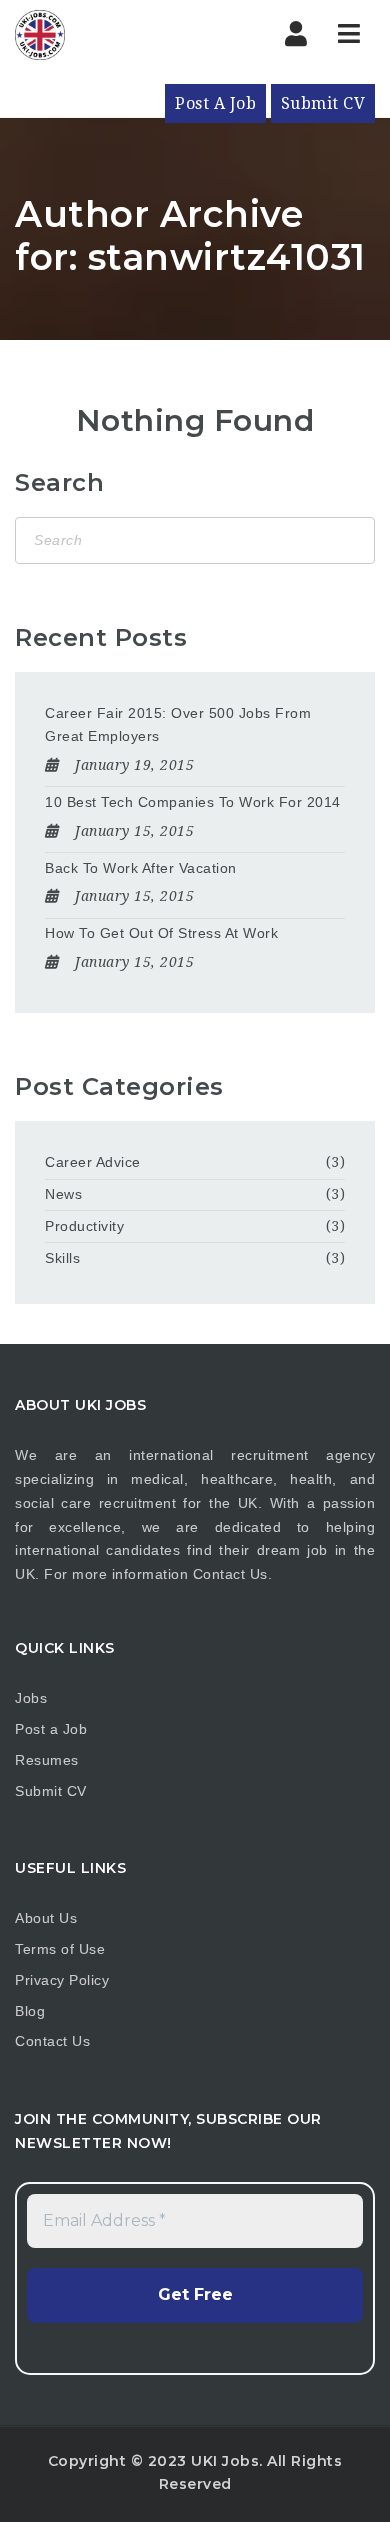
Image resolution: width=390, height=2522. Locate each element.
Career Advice (93, 1162)
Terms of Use (60, 1949)
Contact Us (230, 1574)
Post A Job (215, 103)
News (63, 1194)
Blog (30, 2011)
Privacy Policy (62, 1980)
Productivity (84, 1226)
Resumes (47, 1760)
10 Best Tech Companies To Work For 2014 (193, 802)
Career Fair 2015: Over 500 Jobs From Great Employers (178, 725)
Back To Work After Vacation (141, 868)
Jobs (31, 1698)
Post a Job (51, 1729)
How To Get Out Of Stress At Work (161, 933)
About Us (46, 1918)
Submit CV (323, 103)
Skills (62, 1258)
